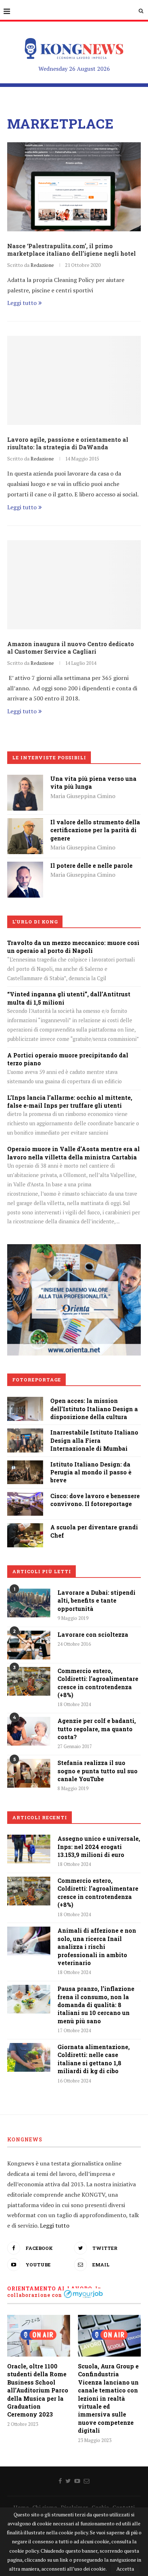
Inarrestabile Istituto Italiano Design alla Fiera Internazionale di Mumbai (94, 1440)
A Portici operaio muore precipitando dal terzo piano (68, 1059)
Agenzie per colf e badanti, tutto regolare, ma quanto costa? (97, 1729)
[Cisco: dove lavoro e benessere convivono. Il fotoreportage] (25, 1497)
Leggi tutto (22, 303)
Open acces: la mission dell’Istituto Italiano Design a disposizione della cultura (94, 1409)
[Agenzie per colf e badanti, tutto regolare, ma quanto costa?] (29, 1731)
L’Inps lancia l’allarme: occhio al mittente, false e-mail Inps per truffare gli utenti (70, 1101)
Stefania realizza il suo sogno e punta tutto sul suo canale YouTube (98, 1771)
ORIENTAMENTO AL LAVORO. (50, 2288)
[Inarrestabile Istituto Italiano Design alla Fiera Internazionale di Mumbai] (25, 1433)
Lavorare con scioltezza (93, 1634)
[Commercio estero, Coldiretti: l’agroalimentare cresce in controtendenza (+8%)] (29, 1681)
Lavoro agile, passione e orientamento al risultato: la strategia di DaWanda (68, 443)
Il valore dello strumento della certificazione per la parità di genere (95, 830)
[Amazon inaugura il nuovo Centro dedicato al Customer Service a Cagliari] (74, 585)
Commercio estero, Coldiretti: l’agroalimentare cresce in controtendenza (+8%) (98, 1683)
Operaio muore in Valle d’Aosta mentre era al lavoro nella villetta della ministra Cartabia (73, 1153)
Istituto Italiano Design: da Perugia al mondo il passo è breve (91, 1472)
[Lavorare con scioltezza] (29, 1645)
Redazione (42, 265)
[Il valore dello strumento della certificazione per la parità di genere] (25, 823)
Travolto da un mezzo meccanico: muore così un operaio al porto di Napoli (73, 947)
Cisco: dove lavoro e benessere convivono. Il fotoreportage (95, 1500)
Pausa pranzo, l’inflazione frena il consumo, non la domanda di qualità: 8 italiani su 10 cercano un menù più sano (96, 2005)
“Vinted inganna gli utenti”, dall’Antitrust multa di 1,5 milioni (69, 998)
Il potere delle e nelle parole (91, 865)
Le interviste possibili (49, 757)
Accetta (125, 2569)
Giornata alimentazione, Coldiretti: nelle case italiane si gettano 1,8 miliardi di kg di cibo (94, 2059)
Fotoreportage (37, 1380)
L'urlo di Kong (35, 922)
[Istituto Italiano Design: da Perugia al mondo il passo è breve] (25, 1465)
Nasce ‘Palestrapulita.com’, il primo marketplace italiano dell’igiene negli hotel (71, 250)
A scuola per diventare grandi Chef (94, 1531)
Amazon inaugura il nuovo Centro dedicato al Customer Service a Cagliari (71, 648)
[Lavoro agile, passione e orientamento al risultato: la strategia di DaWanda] (74, 380)
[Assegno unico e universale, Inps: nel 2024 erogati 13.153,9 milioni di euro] (29, 1849)
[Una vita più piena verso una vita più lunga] (25, 780)
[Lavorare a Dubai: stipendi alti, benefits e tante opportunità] (29, 1603)
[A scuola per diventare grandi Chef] (25, 1528)
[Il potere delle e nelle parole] (25, 867)
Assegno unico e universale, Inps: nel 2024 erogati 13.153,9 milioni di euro (99, 1847)
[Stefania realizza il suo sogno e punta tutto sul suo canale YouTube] (29, 1773)
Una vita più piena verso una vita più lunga (93, 782)
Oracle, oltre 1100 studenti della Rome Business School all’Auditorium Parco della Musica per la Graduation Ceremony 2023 (38, 2390)
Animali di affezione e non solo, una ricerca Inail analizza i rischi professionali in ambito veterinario (97, 1947)
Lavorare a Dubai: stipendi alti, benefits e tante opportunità (96, 1600)
